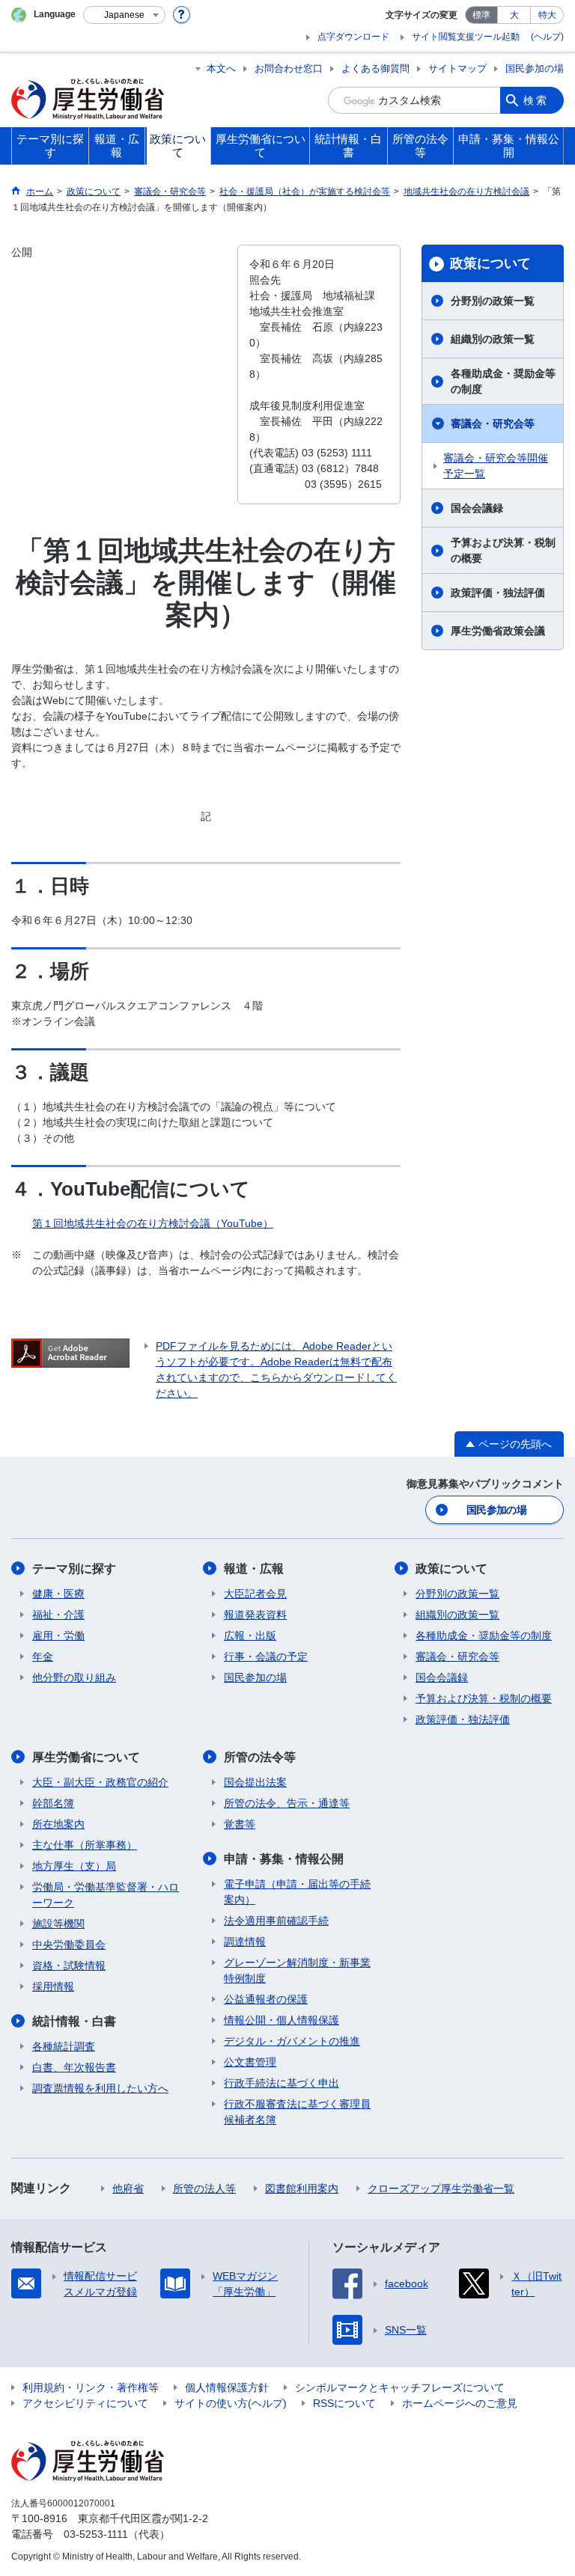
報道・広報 (254, 1569)
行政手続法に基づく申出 (282, 2083)
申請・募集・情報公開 (284, 1859)
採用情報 (53, 1986)
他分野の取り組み (74, 1677)
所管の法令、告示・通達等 (287, 1803)
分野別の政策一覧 (493, 301)
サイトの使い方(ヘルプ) (231, 2403)
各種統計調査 (64, 2046)
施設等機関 (58, 1924)
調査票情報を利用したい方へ (100, 2088)
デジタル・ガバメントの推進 (292, 2041)
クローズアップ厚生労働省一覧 (441, 2188)
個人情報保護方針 (227, 2387)
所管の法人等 (204, 2188)
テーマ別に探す (74, 1569)
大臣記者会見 (255, 1594)
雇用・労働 (58, 1636)
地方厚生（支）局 (74, 1866)
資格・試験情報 (69, 1965)
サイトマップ (457, 68)
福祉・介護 (58, 1615)
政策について (490, 263)
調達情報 (245, 1942)
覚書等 (240, 1824)
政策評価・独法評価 (498, 593)
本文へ (221, 68)
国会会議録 (477, 508)
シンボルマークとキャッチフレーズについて (400, 2387)
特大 (547, 15)
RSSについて (344, 2403)
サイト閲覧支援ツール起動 (466, 37)
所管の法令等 (260, 1757)
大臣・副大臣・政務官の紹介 (100, 1782)
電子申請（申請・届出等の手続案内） (297, 1892)
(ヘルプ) (547, 37)
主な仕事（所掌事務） (85, 1845)
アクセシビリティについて (85, 2403)
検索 (536, 100)
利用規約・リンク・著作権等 (91, 2387)
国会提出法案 (255, 1782)
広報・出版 (250, 1636)
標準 (481, 15)
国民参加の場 (535, 68)
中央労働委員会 (69, 1945)
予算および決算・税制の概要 (503, 550)
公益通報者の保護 (266, 1999)
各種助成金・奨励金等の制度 (503, 381)
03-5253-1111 (96, 2534)
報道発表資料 (255, 1615)
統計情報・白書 (74, 2021)
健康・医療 (58, 1594)
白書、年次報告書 (74, 2067)
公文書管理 (250, 2062)
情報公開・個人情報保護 (282, 2020)
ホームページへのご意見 (460, 2403)
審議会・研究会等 (493, 423)
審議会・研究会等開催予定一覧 (496, 466)
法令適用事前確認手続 (276, 1921)
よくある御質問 (375, 68)
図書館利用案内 (302, 2188)
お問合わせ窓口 (289, 68)
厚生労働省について (86, 1757)
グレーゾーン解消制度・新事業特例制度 (297, 1970)
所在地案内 (58, 1824)
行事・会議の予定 (266, 1656)
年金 (43, 1656)
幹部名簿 (53, 1803)
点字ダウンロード (353, 37)
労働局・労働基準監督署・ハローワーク (106, 1895)
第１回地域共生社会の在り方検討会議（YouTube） (153, 1223)
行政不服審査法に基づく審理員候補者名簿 (297, 2112)
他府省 (128, 2188)
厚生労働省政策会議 (498, 631)
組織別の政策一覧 (493, 339)
